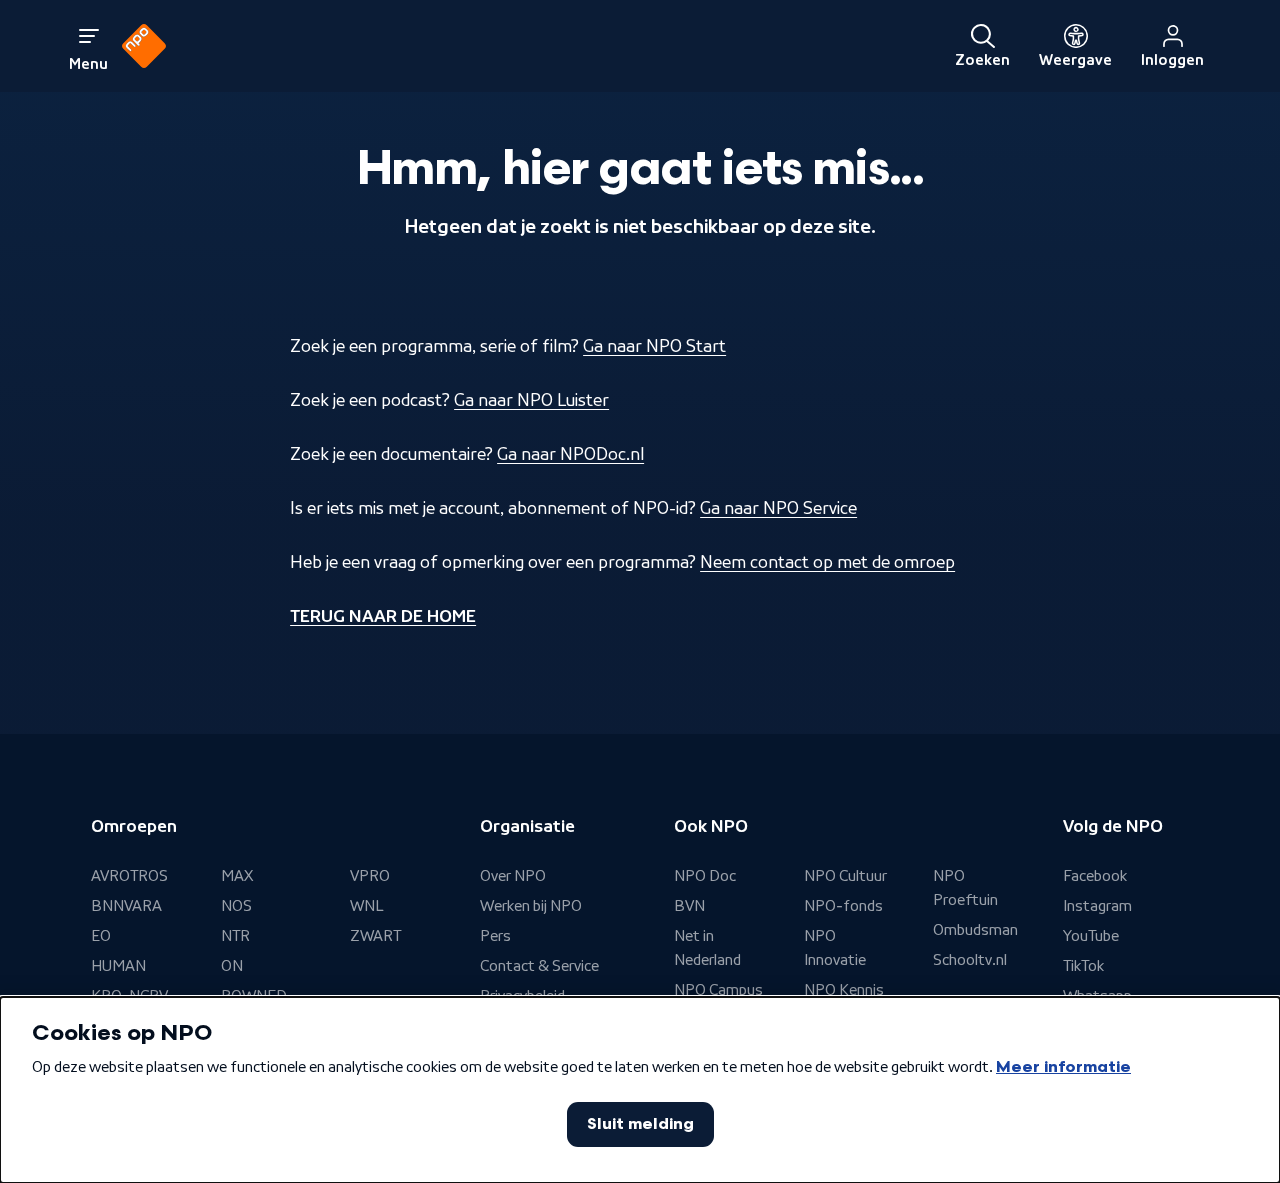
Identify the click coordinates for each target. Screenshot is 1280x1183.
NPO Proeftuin (965, 888)
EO (101, 936)
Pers (495, 936)
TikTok (1083, 966)
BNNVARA (126, 906)
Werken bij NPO (531, 906)
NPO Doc (705, 876)
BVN (689, 906)
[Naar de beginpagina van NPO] (144, 46)
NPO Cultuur (845, 876)
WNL (367, 906)
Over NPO (513, 876)
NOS (236, 906)
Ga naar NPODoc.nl (570, 454)
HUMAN (118, 966)
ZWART (375, 936)
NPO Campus (718, 990)
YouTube (1091, 936)
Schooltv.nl (970, 960)
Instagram (1097, 906)
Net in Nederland (707, 948)
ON (232, 966)
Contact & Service (539, 966)
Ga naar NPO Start (654, 346)
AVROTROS (129, 876)
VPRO (370, 876)
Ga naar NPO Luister (531, 400)
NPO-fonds (843, 906)
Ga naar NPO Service (778, 508)
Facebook (1095, 876)
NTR (235, 936)
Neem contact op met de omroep (827, 562)
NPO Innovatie (835, 948)
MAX (237, 876)
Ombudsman (975, 930)
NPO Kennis (844, 990)
